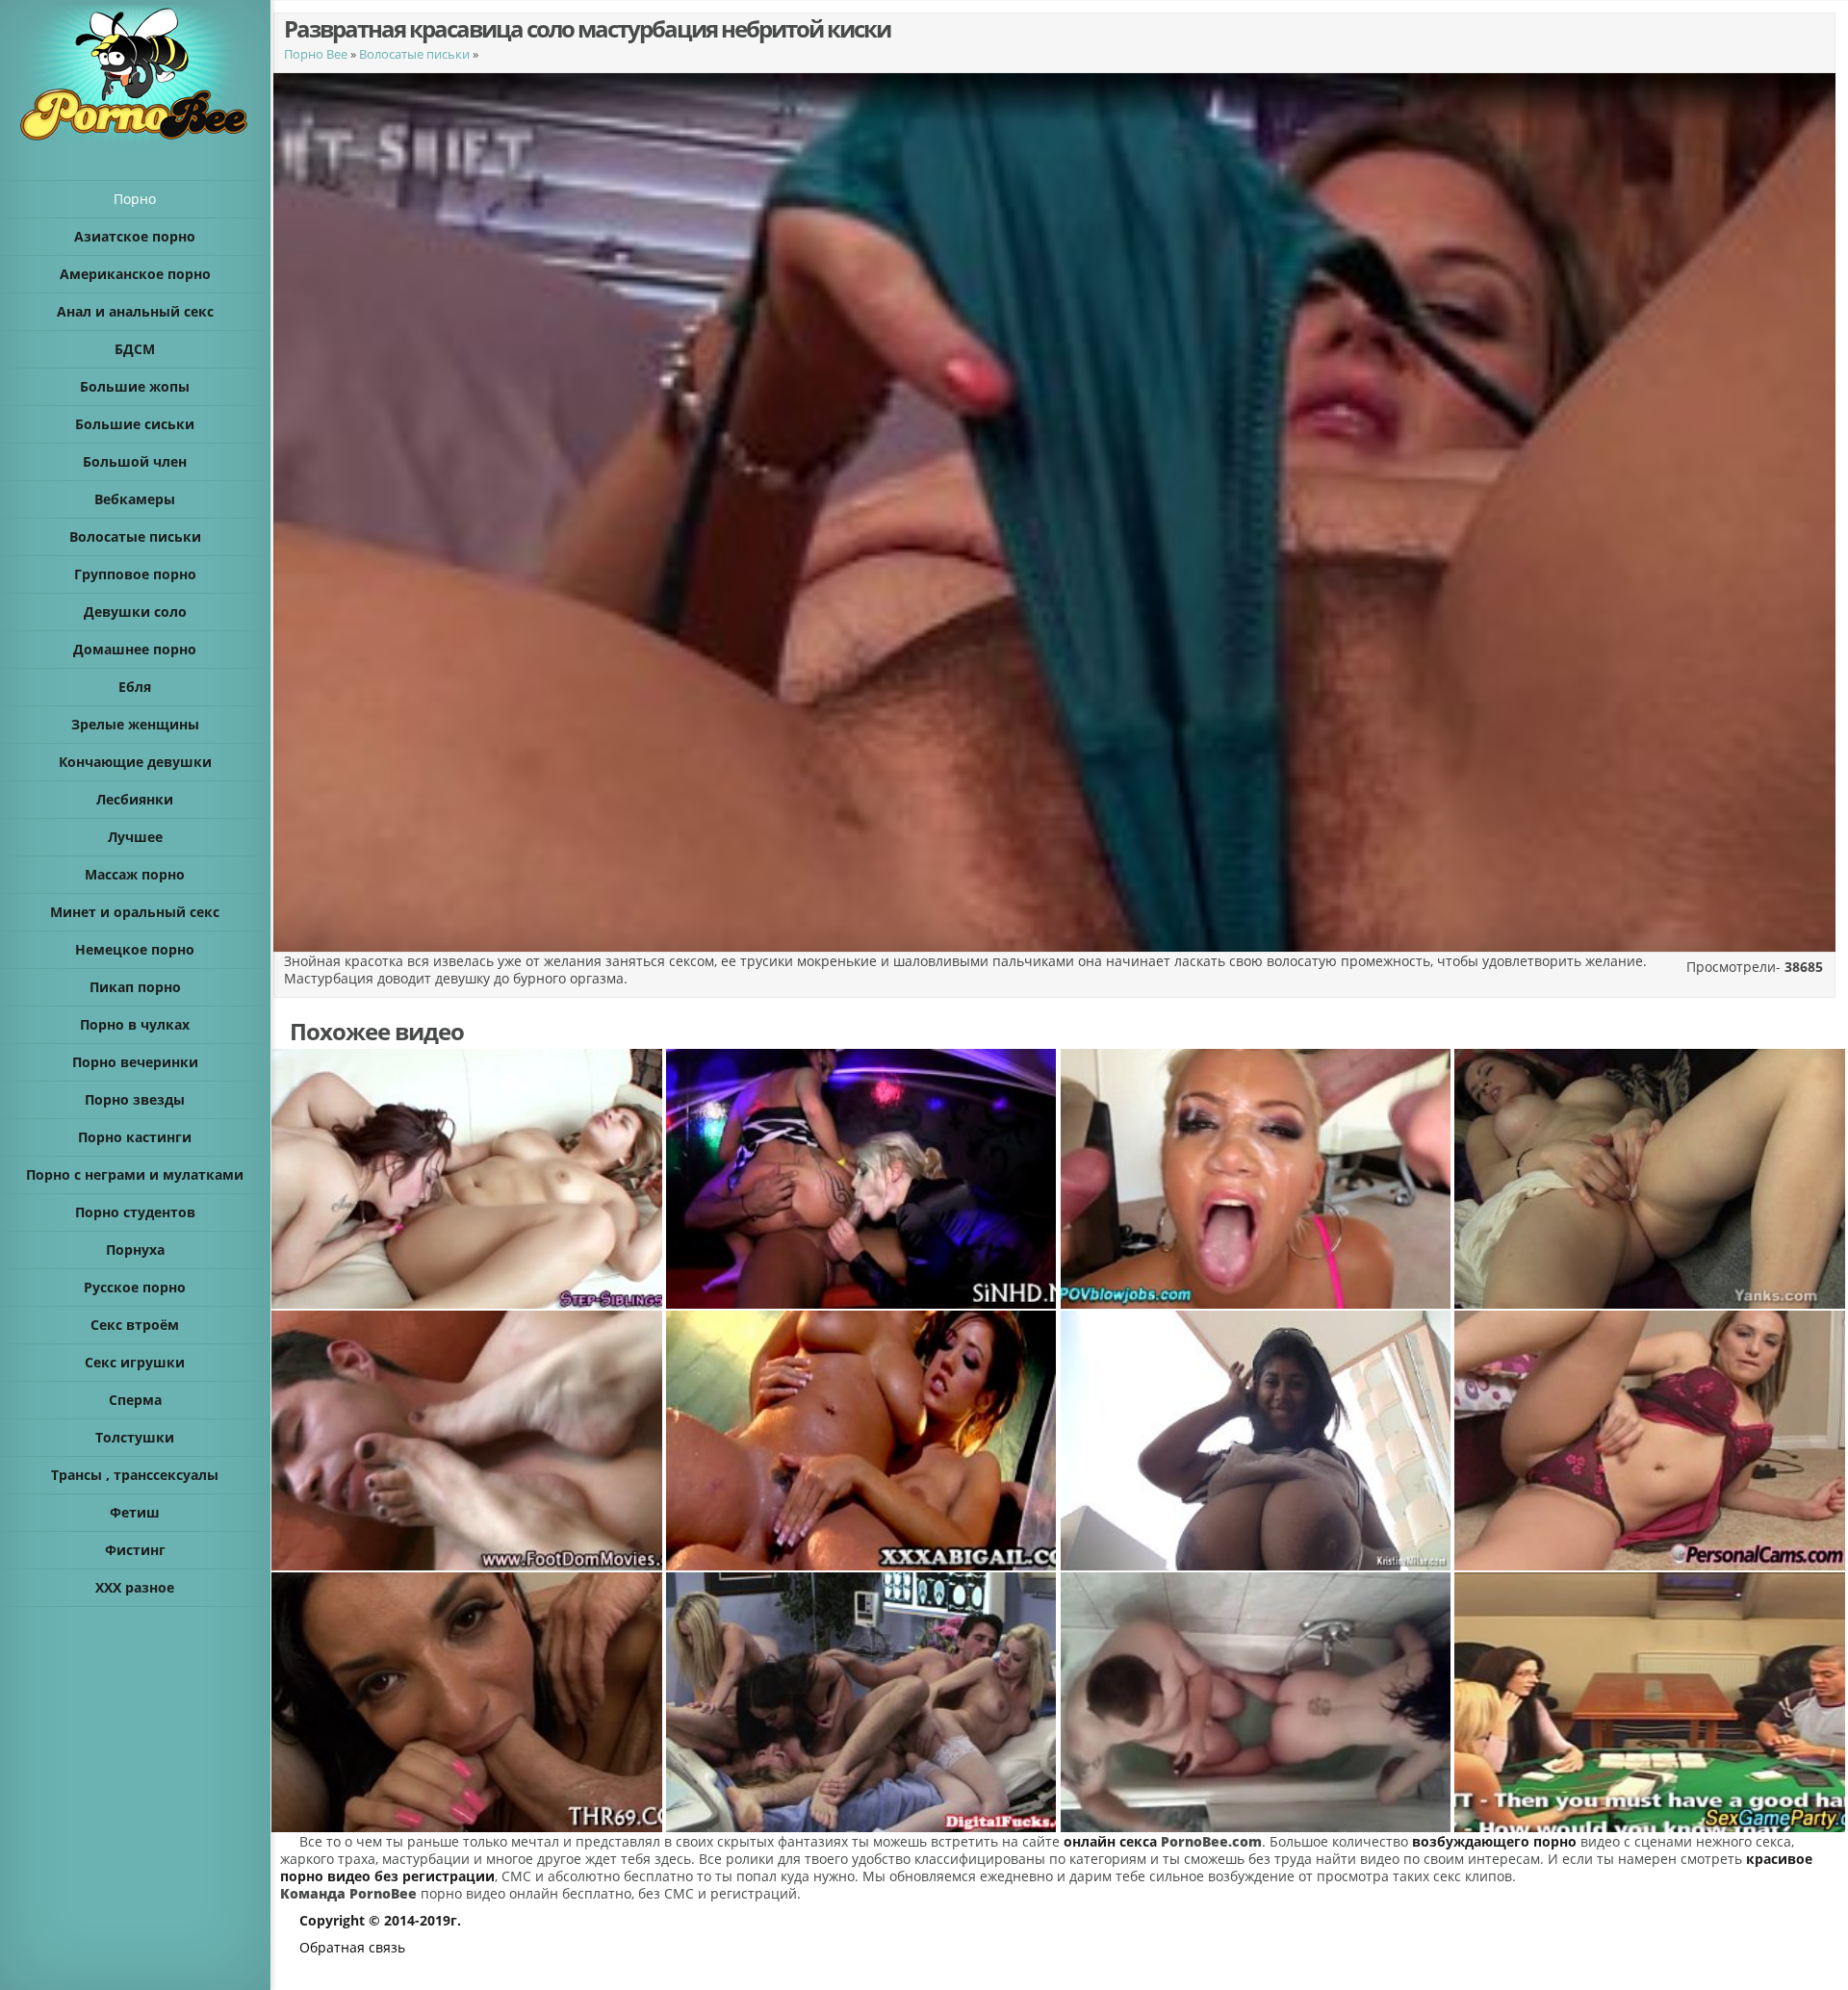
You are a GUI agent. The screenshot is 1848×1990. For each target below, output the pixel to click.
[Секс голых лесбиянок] (468, 1179)
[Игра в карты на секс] (1651, 1702)
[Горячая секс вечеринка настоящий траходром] (862, 1179)
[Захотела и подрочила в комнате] (1651, 1441)
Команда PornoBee (348, 1893)
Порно (135, 199)
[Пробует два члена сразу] (468, 1702)
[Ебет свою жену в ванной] (1257, 1702)
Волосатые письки (414, 54)
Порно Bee (316, 54)
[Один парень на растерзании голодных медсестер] (862, 1702)
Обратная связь (352, 1947)
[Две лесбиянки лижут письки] (862, 1441)
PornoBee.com (1211, 1841)
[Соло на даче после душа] (1651, 1179)
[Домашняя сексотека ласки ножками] (468, 1441)
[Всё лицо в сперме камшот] (1257, 1179)
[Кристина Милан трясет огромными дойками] (1257, 1441)
